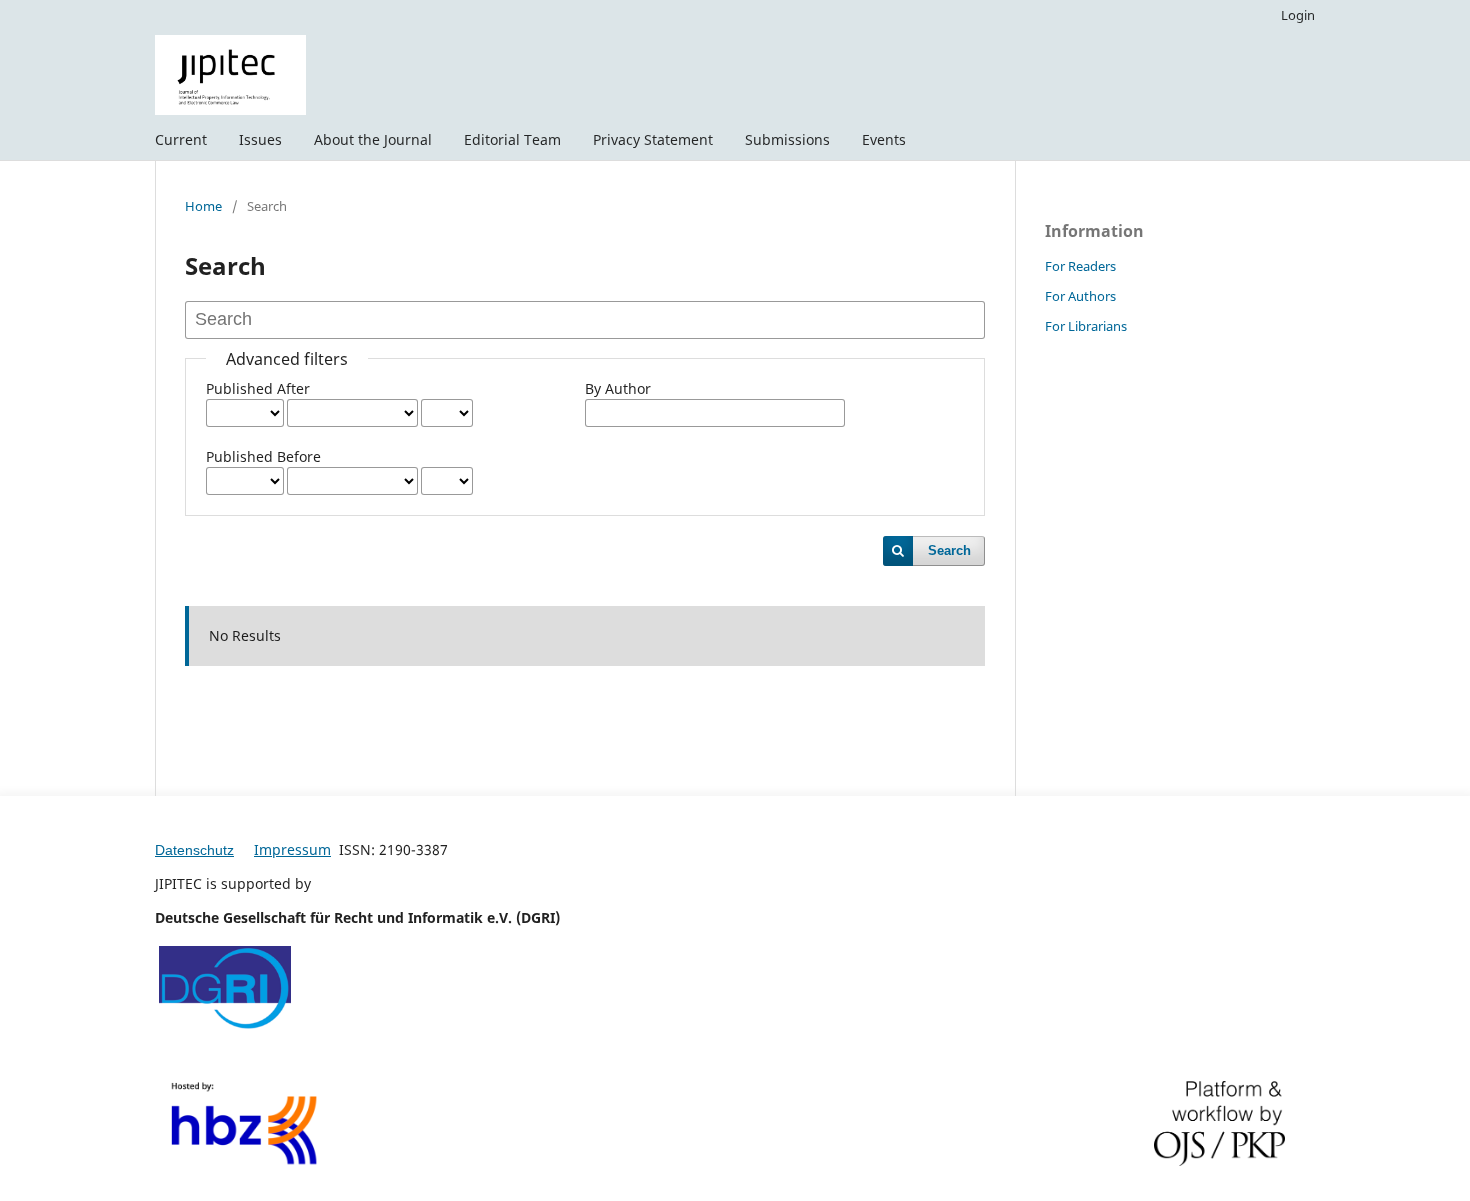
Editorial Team (512, 139)
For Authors (1080, 296)
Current (181, 139)
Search (949, 550)
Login (1298, 15)
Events (884, 139)
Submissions (787, 139)
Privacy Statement (653, 139)
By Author (618, 388)
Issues (260, 139)
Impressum (292, 849)
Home (203, 206)
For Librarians (1086, 326)
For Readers (1080, 266)
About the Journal (373, 139)
